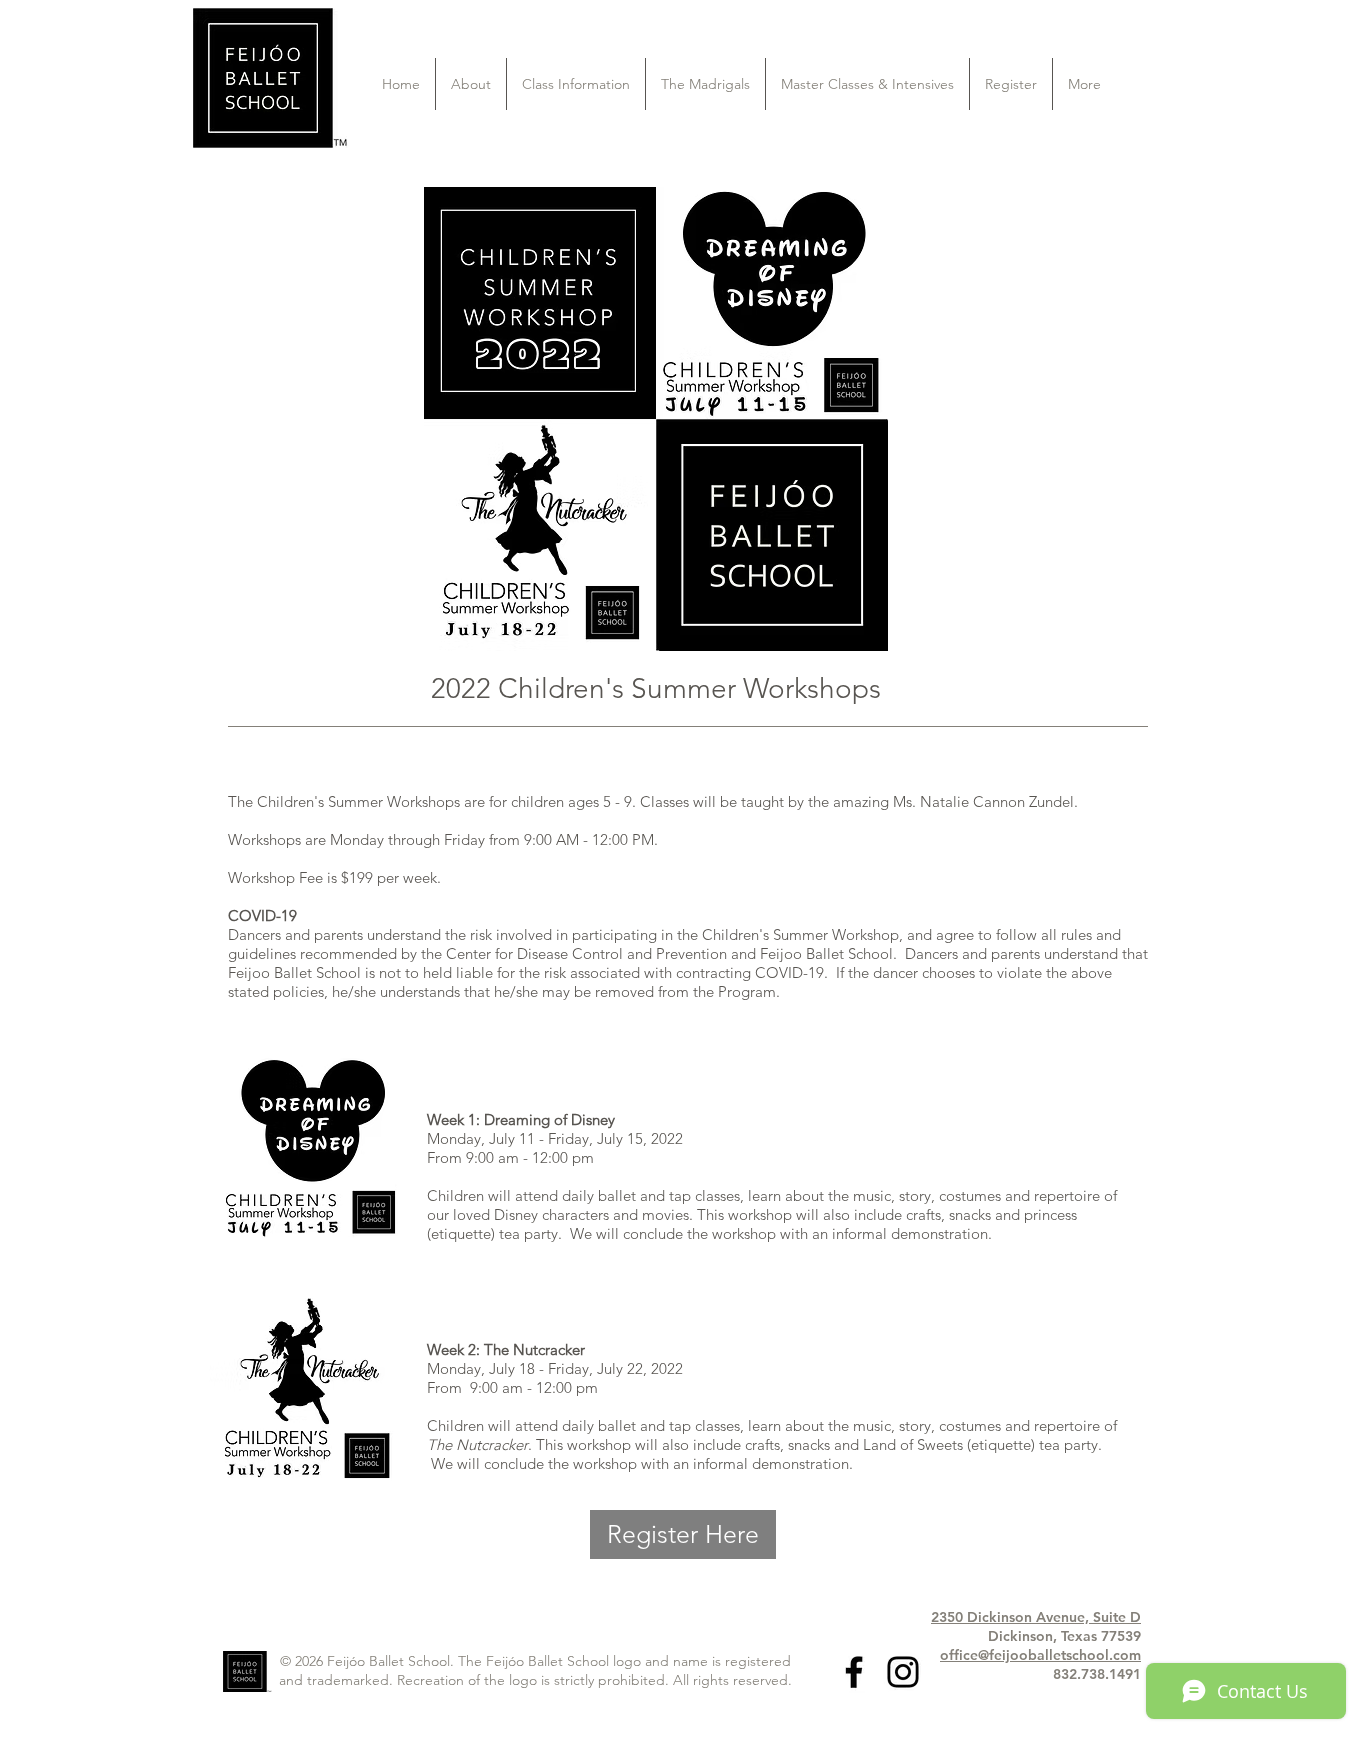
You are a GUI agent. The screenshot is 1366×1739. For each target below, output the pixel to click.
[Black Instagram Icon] (903, 1672)
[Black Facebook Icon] (854, 1672)
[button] (471, 84)
